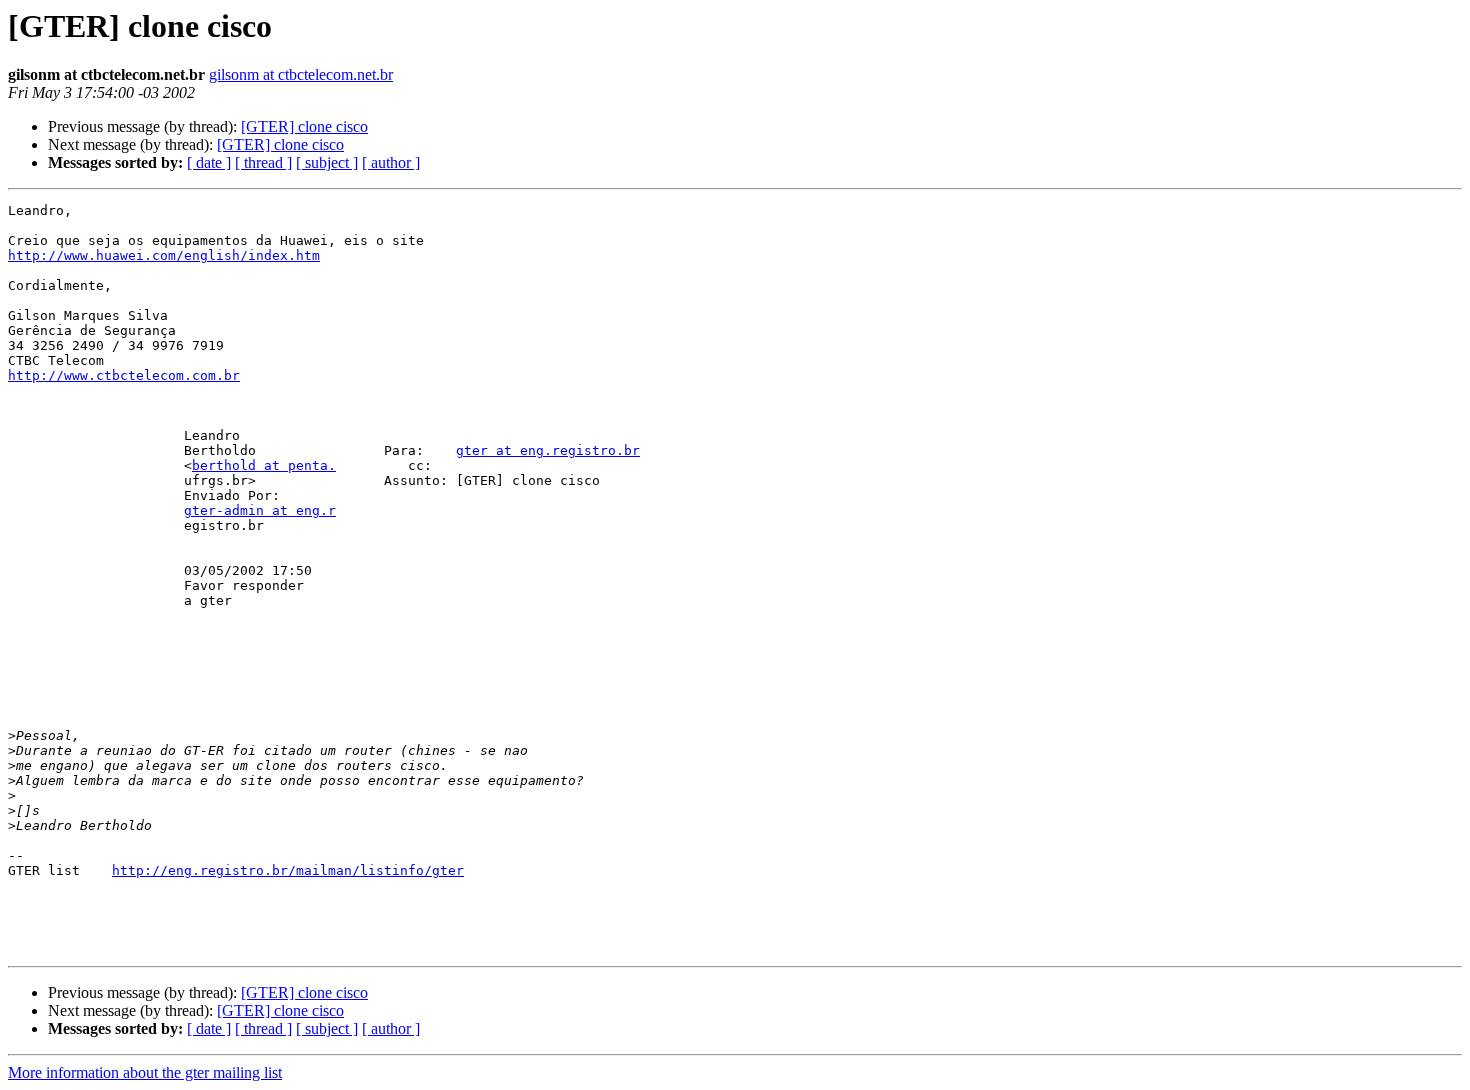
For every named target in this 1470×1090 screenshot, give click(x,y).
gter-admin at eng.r (260, 510)
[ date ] (209, 162)
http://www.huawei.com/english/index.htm (164, 255)
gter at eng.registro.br (548, 450)
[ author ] (391, 162)
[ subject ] (327, 162)
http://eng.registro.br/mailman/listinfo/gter (288, 870)
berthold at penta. (264, 465)
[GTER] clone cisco (304, 126)
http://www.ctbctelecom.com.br (124, 375)
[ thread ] (263, 162)
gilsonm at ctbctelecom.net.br (301, 74)
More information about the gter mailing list (145, 1072)
